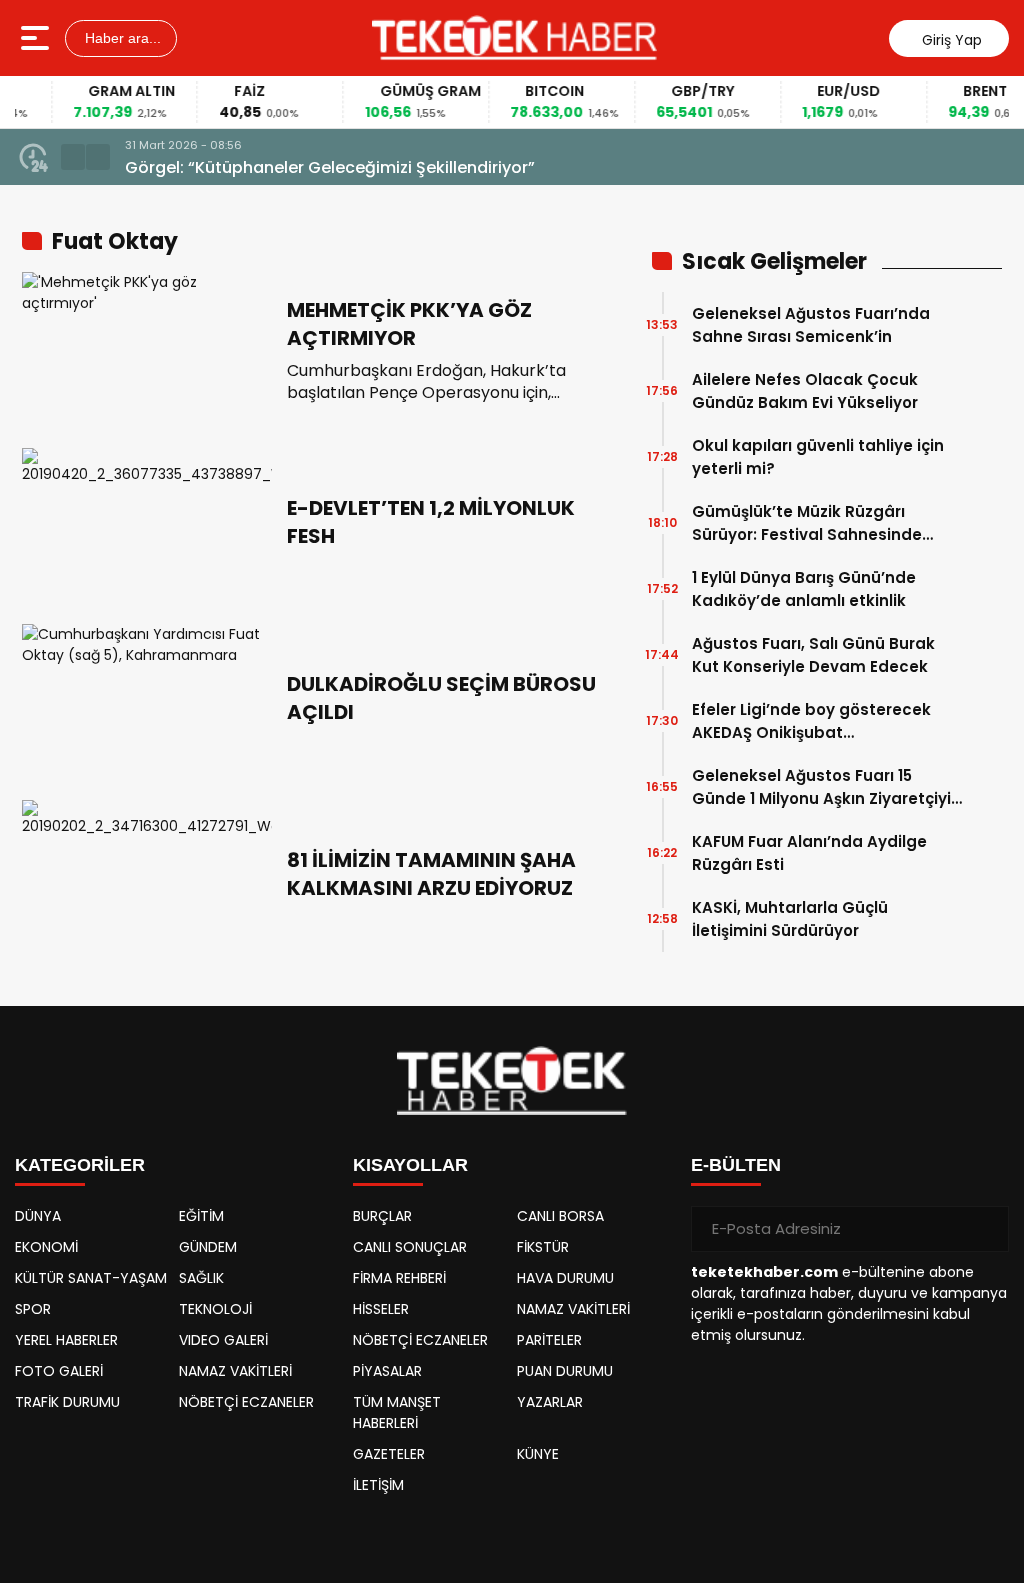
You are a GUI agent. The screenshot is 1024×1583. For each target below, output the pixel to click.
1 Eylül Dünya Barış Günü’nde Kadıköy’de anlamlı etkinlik (804, 589)
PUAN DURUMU (565, 1371)
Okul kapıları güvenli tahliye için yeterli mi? (818, 457)
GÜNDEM (208, 1247)
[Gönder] (986, 1229)
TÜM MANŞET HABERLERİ (397, 1412)
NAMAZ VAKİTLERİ (235, 1371)
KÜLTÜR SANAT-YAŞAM (91, 1278)
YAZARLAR (550, 1402)
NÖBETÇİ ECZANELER (246, 1402)
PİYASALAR (387, 1371)
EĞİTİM (201, 1216)
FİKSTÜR (543, 1247)
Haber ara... (121, 38)
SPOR (33, 1309)
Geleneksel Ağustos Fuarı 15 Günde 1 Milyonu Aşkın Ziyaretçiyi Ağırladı (821, 787)
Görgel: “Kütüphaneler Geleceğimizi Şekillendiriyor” (330, 167)
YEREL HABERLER (66, 1340)
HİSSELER (381, 1309)
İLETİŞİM (378, 1485)
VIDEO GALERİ (223, 1340)
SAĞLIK (201, 1278)
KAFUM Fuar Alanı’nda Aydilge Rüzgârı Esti (809, 853)
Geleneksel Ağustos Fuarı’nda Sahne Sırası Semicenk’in (811, 325)
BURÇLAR (382, 1216)
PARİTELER (549, 1340)
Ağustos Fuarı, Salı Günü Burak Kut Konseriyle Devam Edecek (813, 655)
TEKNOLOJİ (215, 1309)
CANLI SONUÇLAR (410, 1247)
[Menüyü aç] (37, 38)
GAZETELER (389, 1454)
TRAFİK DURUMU (67, 1402)
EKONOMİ (46, 1247)
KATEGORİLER (80, 1165)
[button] (73, 157)
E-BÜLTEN (736, 1165)
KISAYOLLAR (410, 1165)
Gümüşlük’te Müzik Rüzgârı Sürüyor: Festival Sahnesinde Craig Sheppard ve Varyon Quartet (807, 523)
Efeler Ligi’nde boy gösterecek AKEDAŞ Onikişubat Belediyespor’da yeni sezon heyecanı (811, 721)
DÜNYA (38, 1216)
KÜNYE (538, 1454)
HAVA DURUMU (565, 1278)
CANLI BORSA (560, 1216)
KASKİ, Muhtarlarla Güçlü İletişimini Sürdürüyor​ (790, 919)
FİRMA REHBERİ (399, 1278)
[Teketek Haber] (514, 38)
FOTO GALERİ (59, 1371)
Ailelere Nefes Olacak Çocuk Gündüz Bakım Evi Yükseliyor (805, 391)
